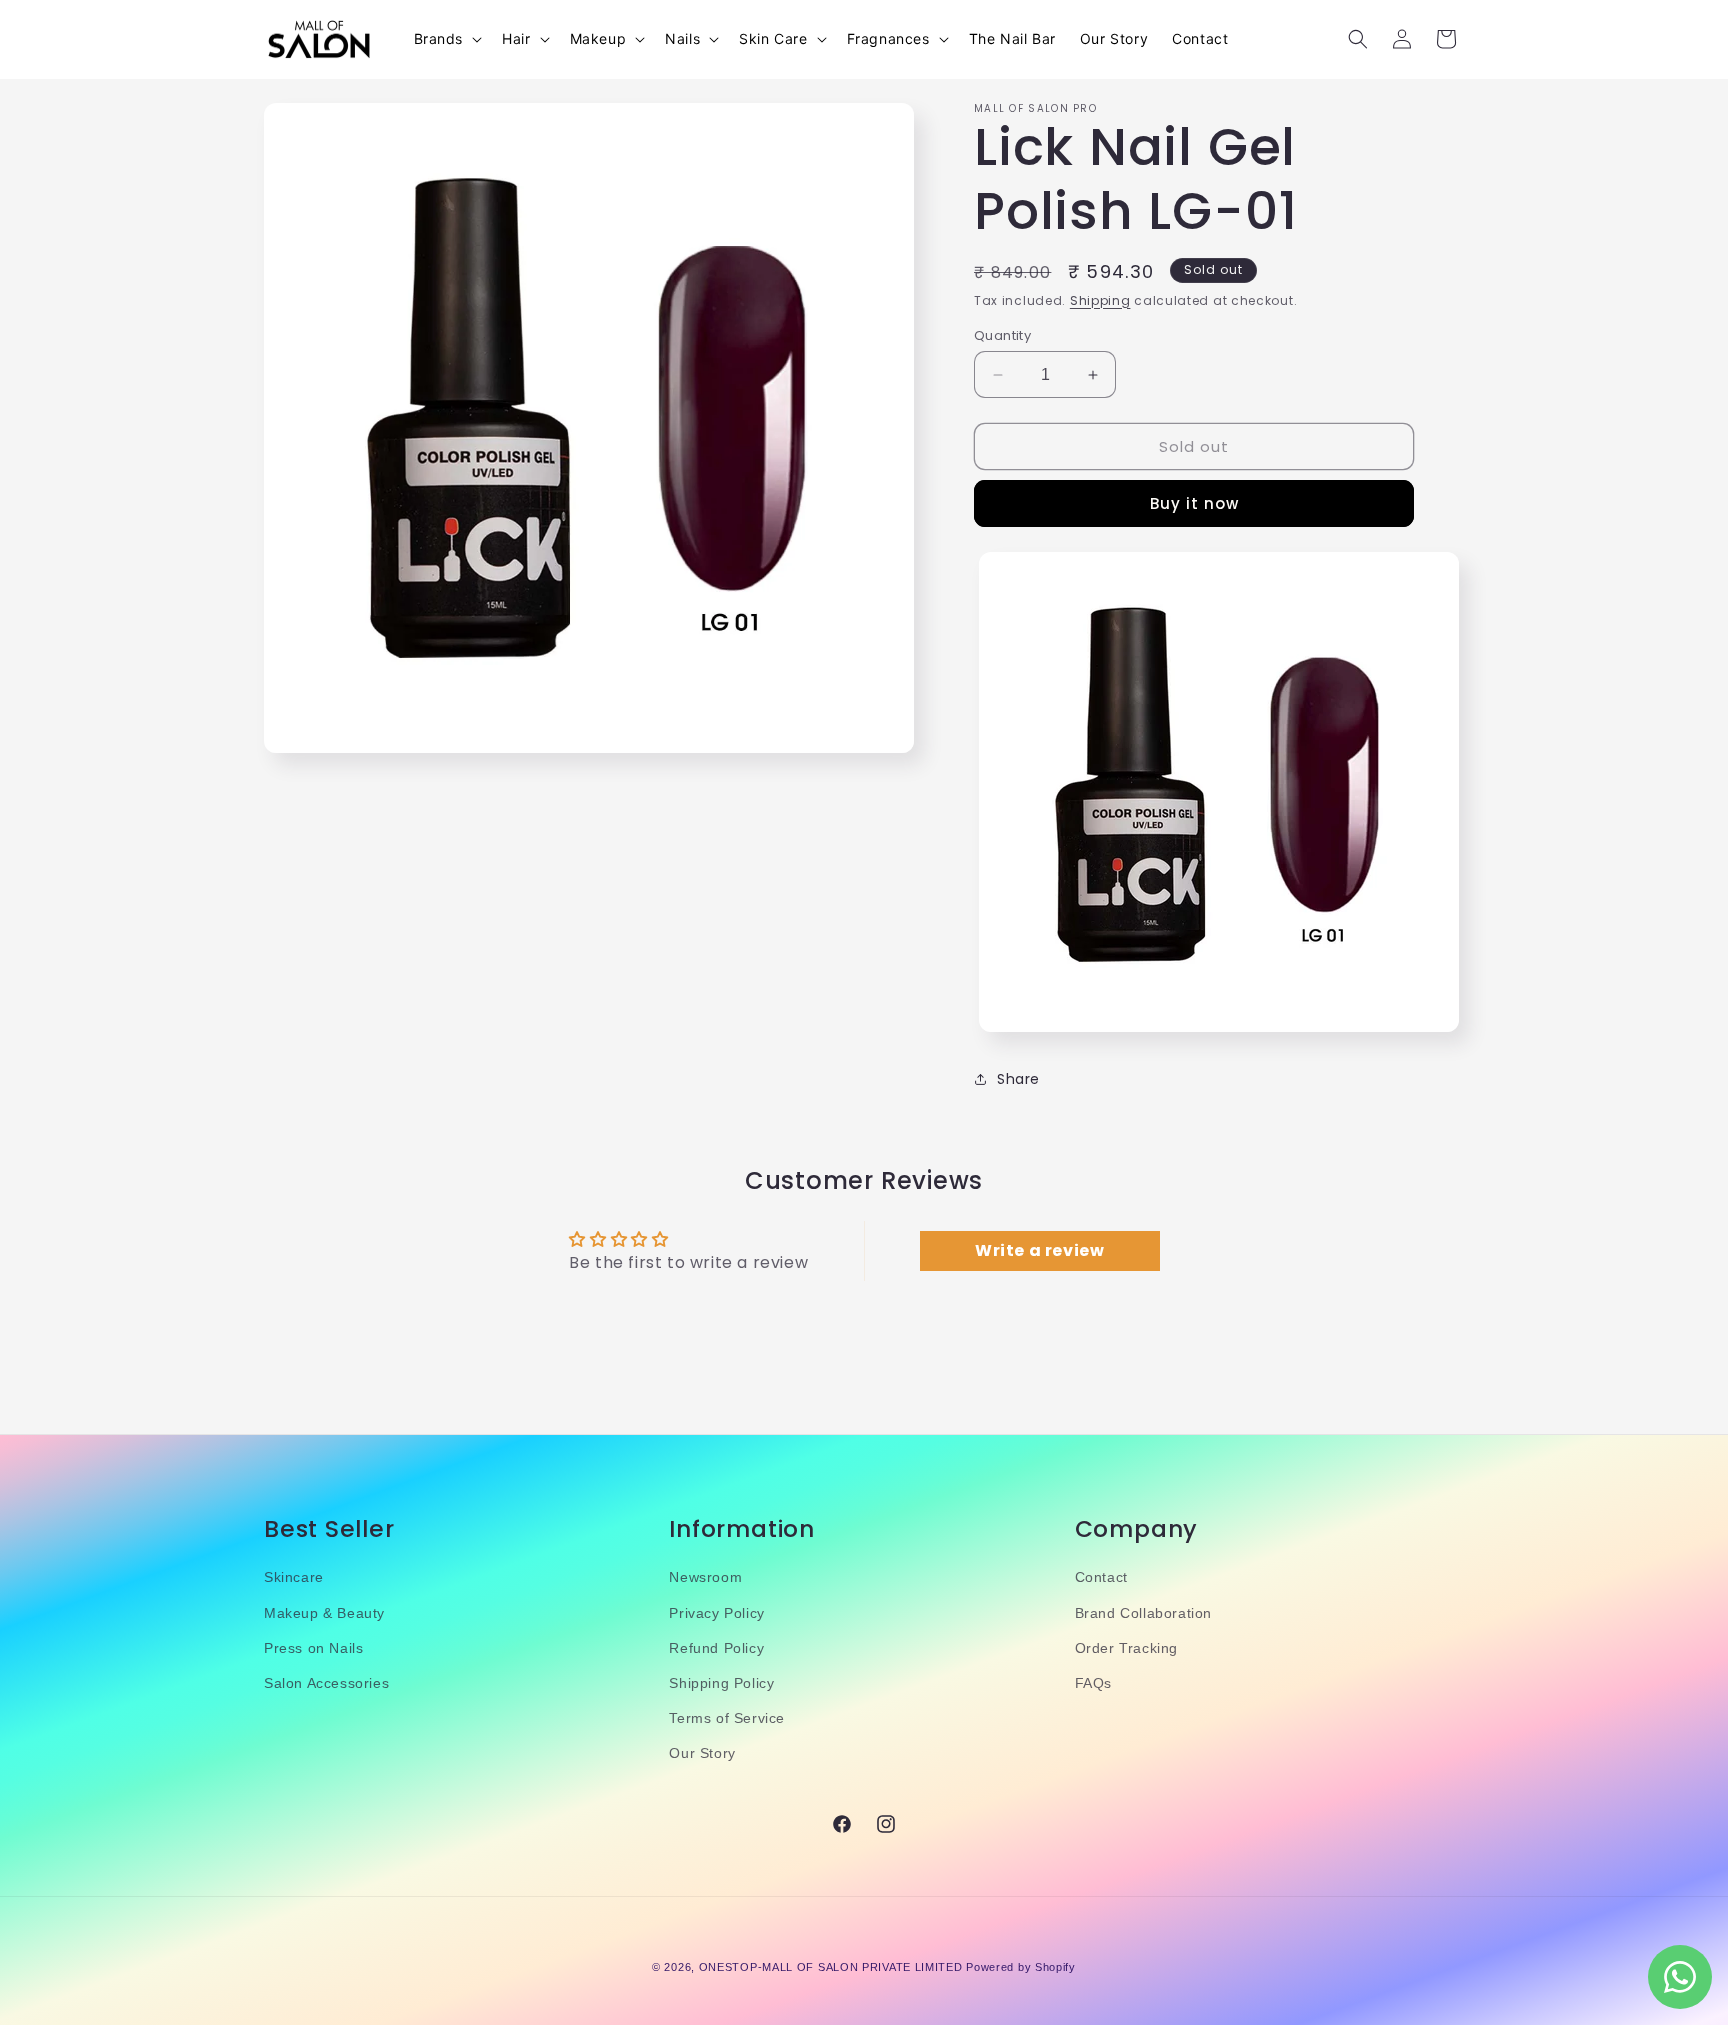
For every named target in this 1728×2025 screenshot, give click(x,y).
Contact (1101, 1578)
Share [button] (1018, 1079)
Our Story (702, 1754)
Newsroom (705, 1578)
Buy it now (1194, 503)
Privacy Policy (716, 1613)
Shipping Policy (721, 1683)
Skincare (294, 1578)
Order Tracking (1126, 1648)
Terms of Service (727, 1719)
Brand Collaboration (1143, 1613)
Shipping (1100, 300)
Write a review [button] (1039, 1251)
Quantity (1002, 335)
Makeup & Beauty (324, 1613)
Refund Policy (716, 1648)
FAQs (1093, 1683)
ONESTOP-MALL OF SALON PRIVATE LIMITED (831, 1967)
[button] (446, 39)
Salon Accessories (326, 1683)
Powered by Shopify (1021, 1967)
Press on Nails (313, 1648)
